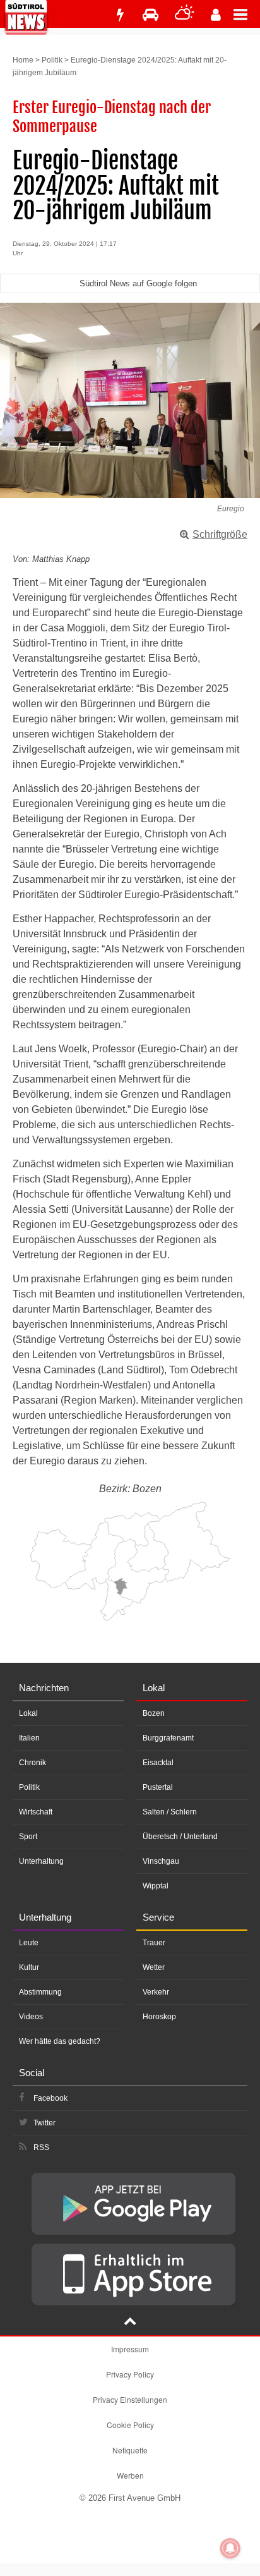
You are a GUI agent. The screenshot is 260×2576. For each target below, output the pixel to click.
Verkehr (156, 1992)
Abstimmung (40, 1992)
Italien (29, 1738)
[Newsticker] (120, 15)
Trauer (154, 1943)
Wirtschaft (36, 1812)
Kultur (29, 1967)
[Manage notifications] (230, 2548)
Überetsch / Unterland (180, 1837)
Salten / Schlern (170, 1812)
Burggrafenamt (168, 1738)
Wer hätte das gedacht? (60, 2041)
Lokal (28, 1713)
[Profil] (216, 15)
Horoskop (159, 2017)
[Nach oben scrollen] (130, 2323)
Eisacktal (158, 1763)
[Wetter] (185, 15)
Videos (31, 2017)
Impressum (130, 2349)
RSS (41, 2148)
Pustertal (158, 1787)
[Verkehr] (151, 15)
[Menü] (247, 14)
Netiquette (130, 2450)
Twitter (44, 2123)
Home (23, 60)
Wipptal (156, 1886)
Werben (130, 2475)
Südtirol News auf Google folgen (138, 283)
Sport (28, 1837)
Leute (29, 1943)
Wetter (154, 1967)
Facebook (50, 2098)
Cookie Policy (130, 2425)
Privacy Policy (130, 2374)
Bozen (154, 1713)
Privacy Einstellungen (130, 2399)
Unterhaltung (41, 1861)
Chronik (32, 1763)
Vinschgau (161, 1861)
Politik (52, 60)
